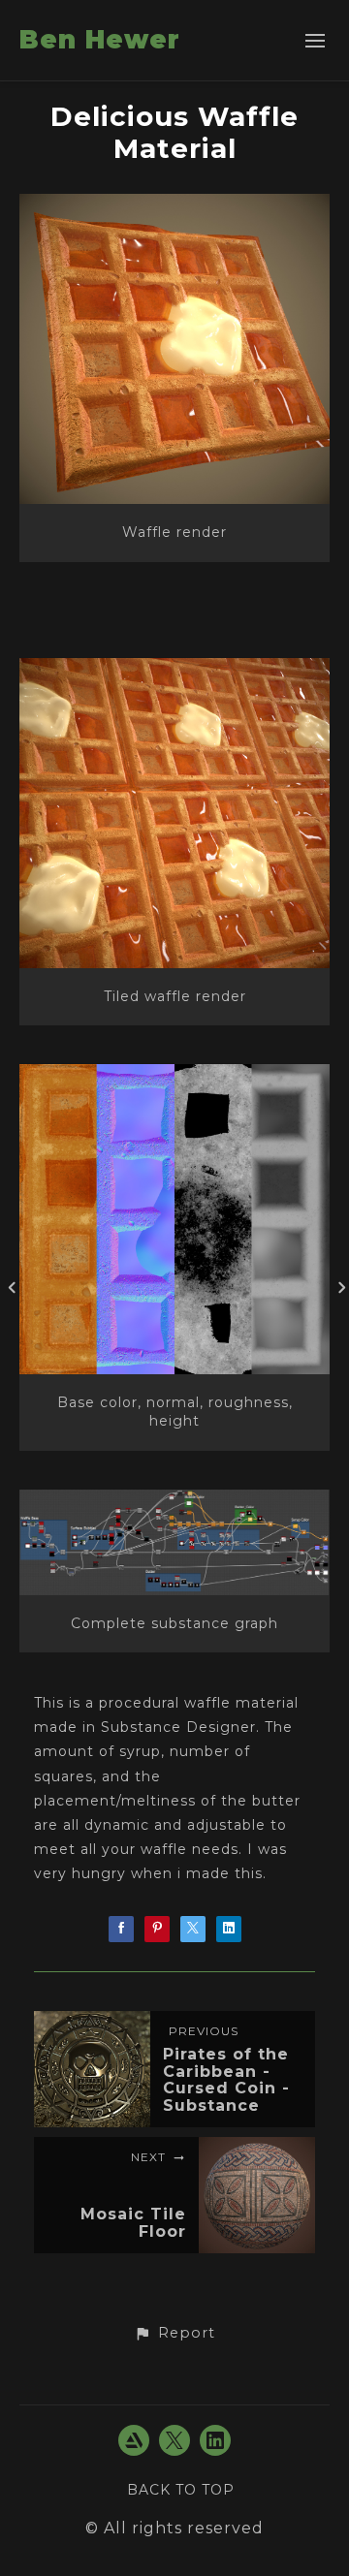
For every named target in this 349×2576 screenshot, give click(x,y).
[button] (174, 2334)
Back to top (181, 2490)
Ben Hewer (100, 40)
